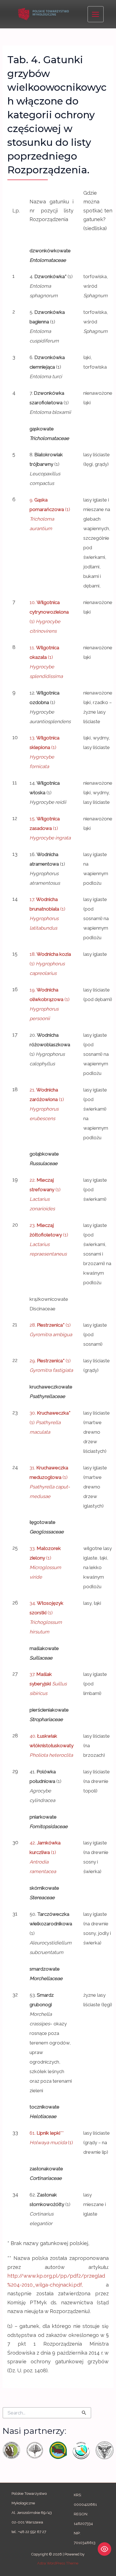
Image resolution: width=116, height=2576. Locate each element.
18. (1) (50, 964)
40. (52, 1746)
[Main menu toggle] (96, 14)
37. (48, 1684)
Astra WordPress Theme (58, 2563)
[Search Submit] (84, 2413)
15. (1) (50, 828)
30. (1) (50, 1422)
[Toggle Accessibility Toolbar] (104, 2549)
